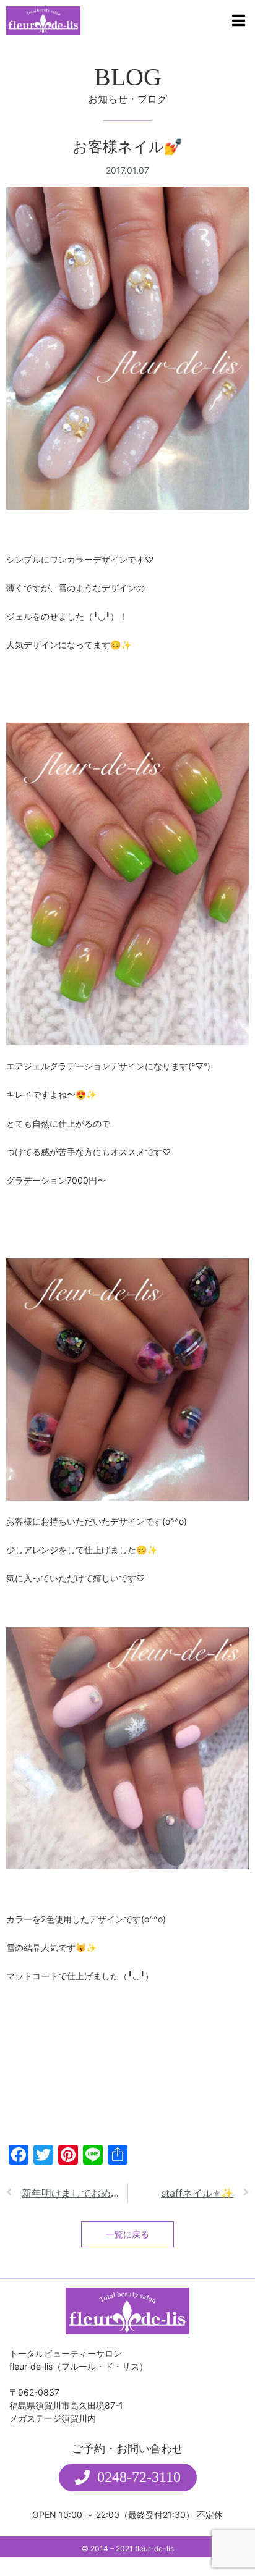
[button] (128, 2477)
